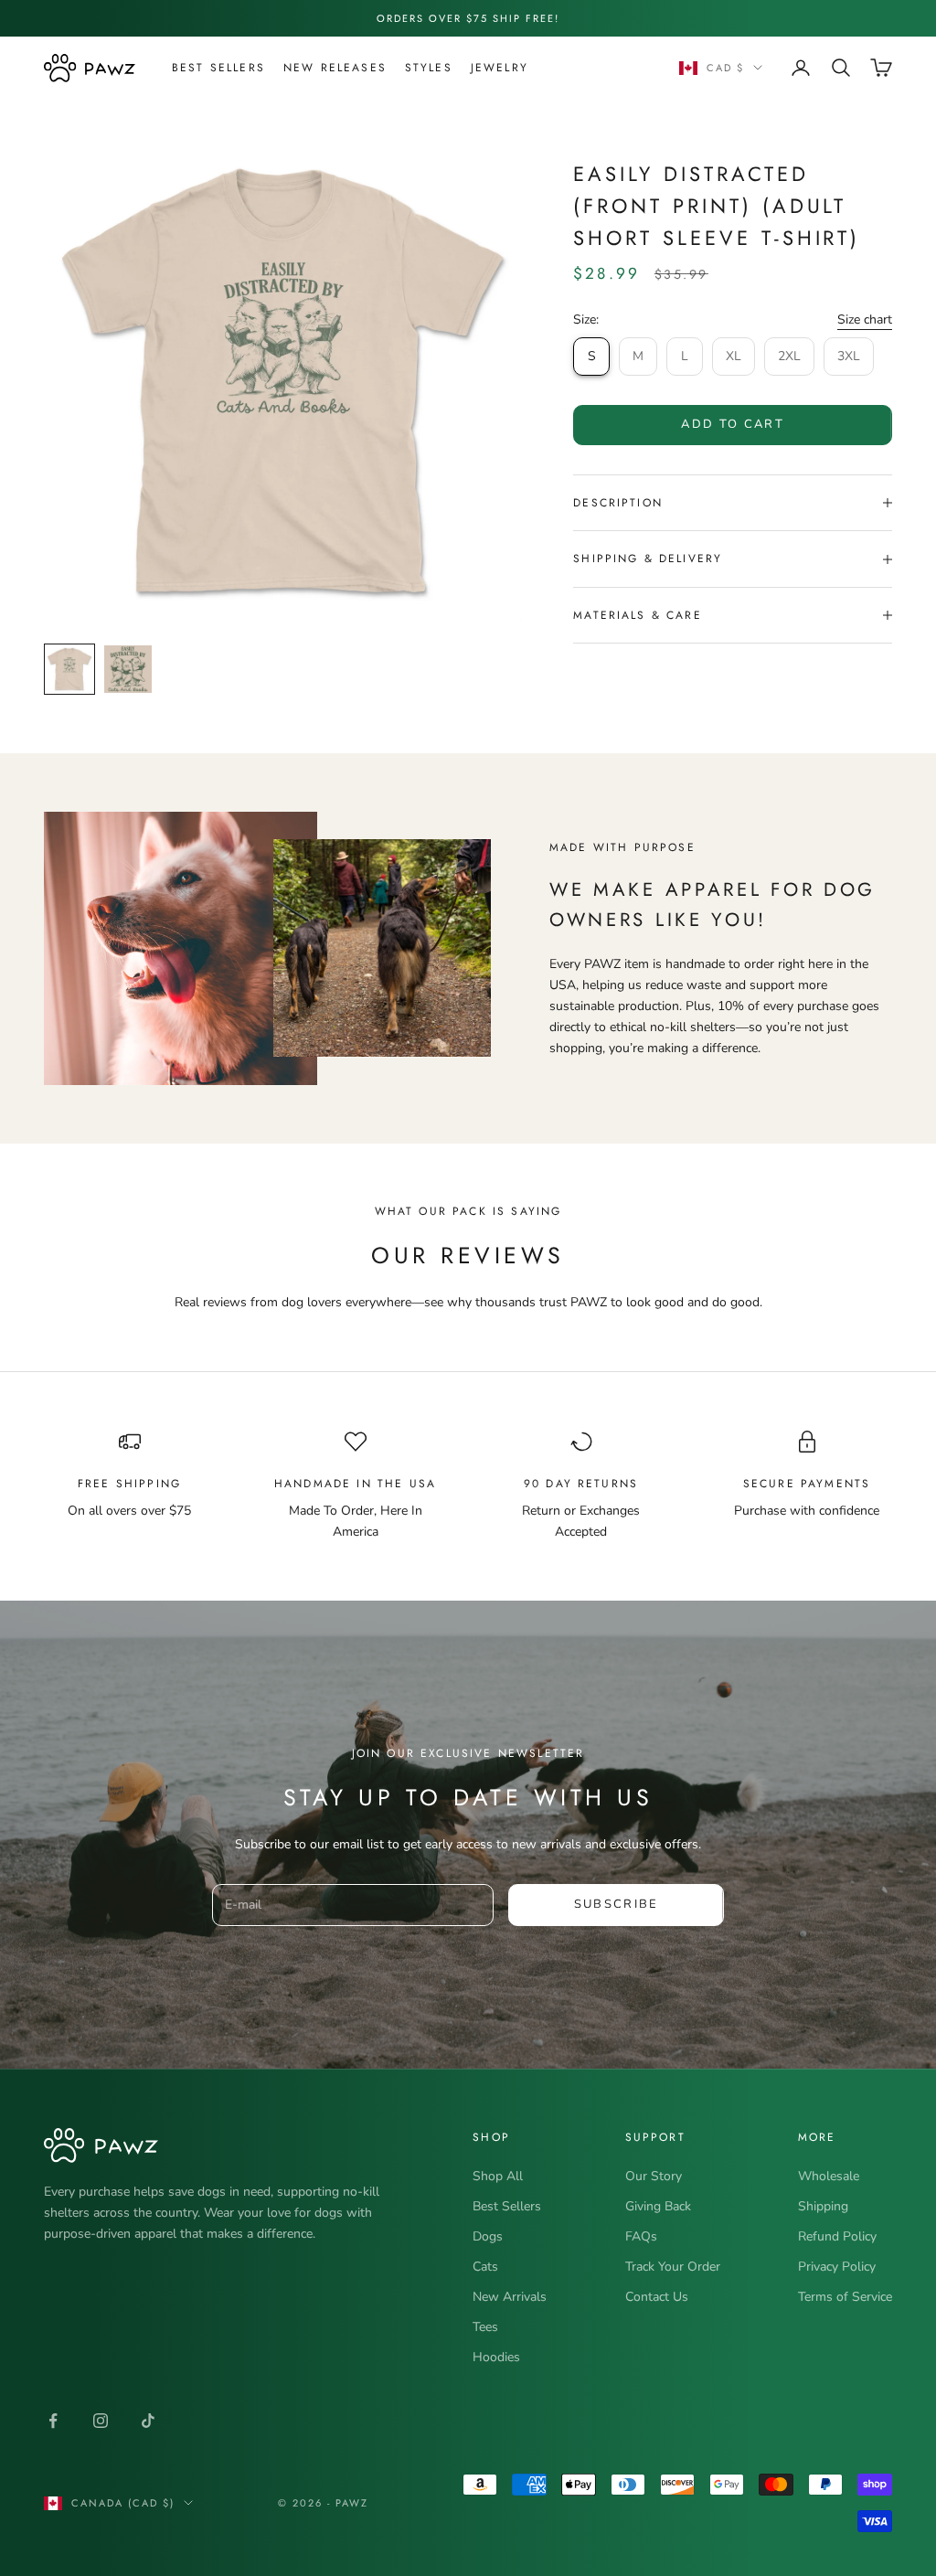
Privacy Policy (837, 2267)
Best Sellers (218, 68)
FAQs (641, 2236)
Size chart (865, 319)
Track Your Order (673, 2267)
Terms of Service (845, 2297)
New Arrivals (510, 2297)
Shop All (498, 2176)
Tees (485, 2327)
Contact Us (657, 2297)
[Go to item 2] (128, 669)
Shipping (823, 2206)
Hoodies (496, 2357)
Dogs (488, 2236)
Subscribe (617, 1904)
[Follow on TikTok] (148, 2421)
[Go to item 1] (69, 669)
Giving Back (658, 2206)
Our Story (654, 2176)
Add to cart (733, 424)
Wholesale (829, 2176)
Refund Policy (837, 2236)
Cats (485, 2267)
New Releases (335, 68)
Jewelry (500, 68)
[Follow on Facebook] (53, 2421)
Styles (429, 68)
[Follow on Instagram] (101, 2421)
